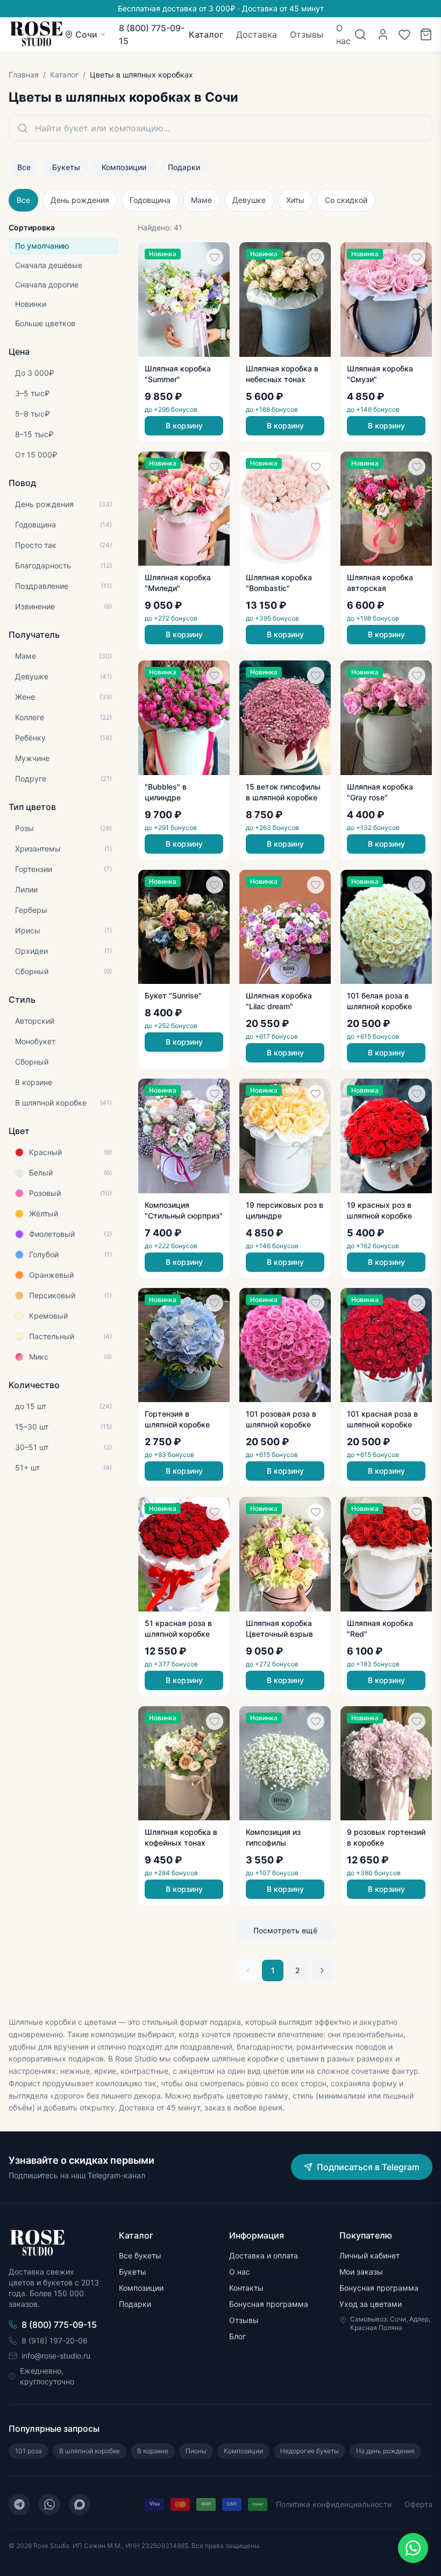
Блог (237, 2336)
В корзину (184, 425)
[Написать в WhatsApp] (413, 2548)
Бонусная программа (269, 2304)
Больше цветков (45, 323)
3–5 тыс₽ (33, 393)
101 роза (29, 2451)
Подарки (184, 167)
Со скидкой (346, 200)
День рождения (80, 200)
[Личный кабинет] (383, 34)
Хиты (295, 200)
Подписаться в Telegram (368, 2167)
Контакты (246, 2288)
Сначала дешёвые (49, 265)
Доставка (257, 34)
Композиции (124, 167)
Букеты (66, 167)
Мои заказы (361, 2272)
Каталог (206, 34)
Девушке (249, 200)
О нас (343, 34)
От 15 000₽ (36, 455)
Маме (201, 200)
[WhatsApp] (49, 2504)
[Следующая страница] (322, 1970)
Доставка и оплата (264, 2255)
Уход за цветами (371, 2304)
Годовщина (150, 200)
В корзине (153, 2451)
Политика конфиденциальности (334, 2504)
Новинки (31, 304)
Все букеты (140, 2255)
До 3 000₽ (35, 373)
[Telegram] (19, 2504)
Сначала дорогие (47, 284)
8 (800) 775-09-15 (152, 34)
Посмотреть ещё (285, 1930)
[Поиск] (360, 34)
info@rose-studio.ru (56, 2356)
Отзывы (307, 34)
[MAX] (80, 2504)
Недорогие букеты (310, 2451)
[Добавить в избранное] (215, 257)
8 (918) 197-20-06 (55, 2341)
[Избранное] (404, 34)
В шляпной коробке (90, 2451)
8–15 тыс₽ (34, 434)
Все (24, 167)
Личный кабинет (369, 2255)
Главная (24, 75)
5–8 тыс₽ (33, 414)
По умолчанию (42, 246)
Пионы (196, 2451)
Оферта (418, 2504)
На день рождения (385, 2451)
